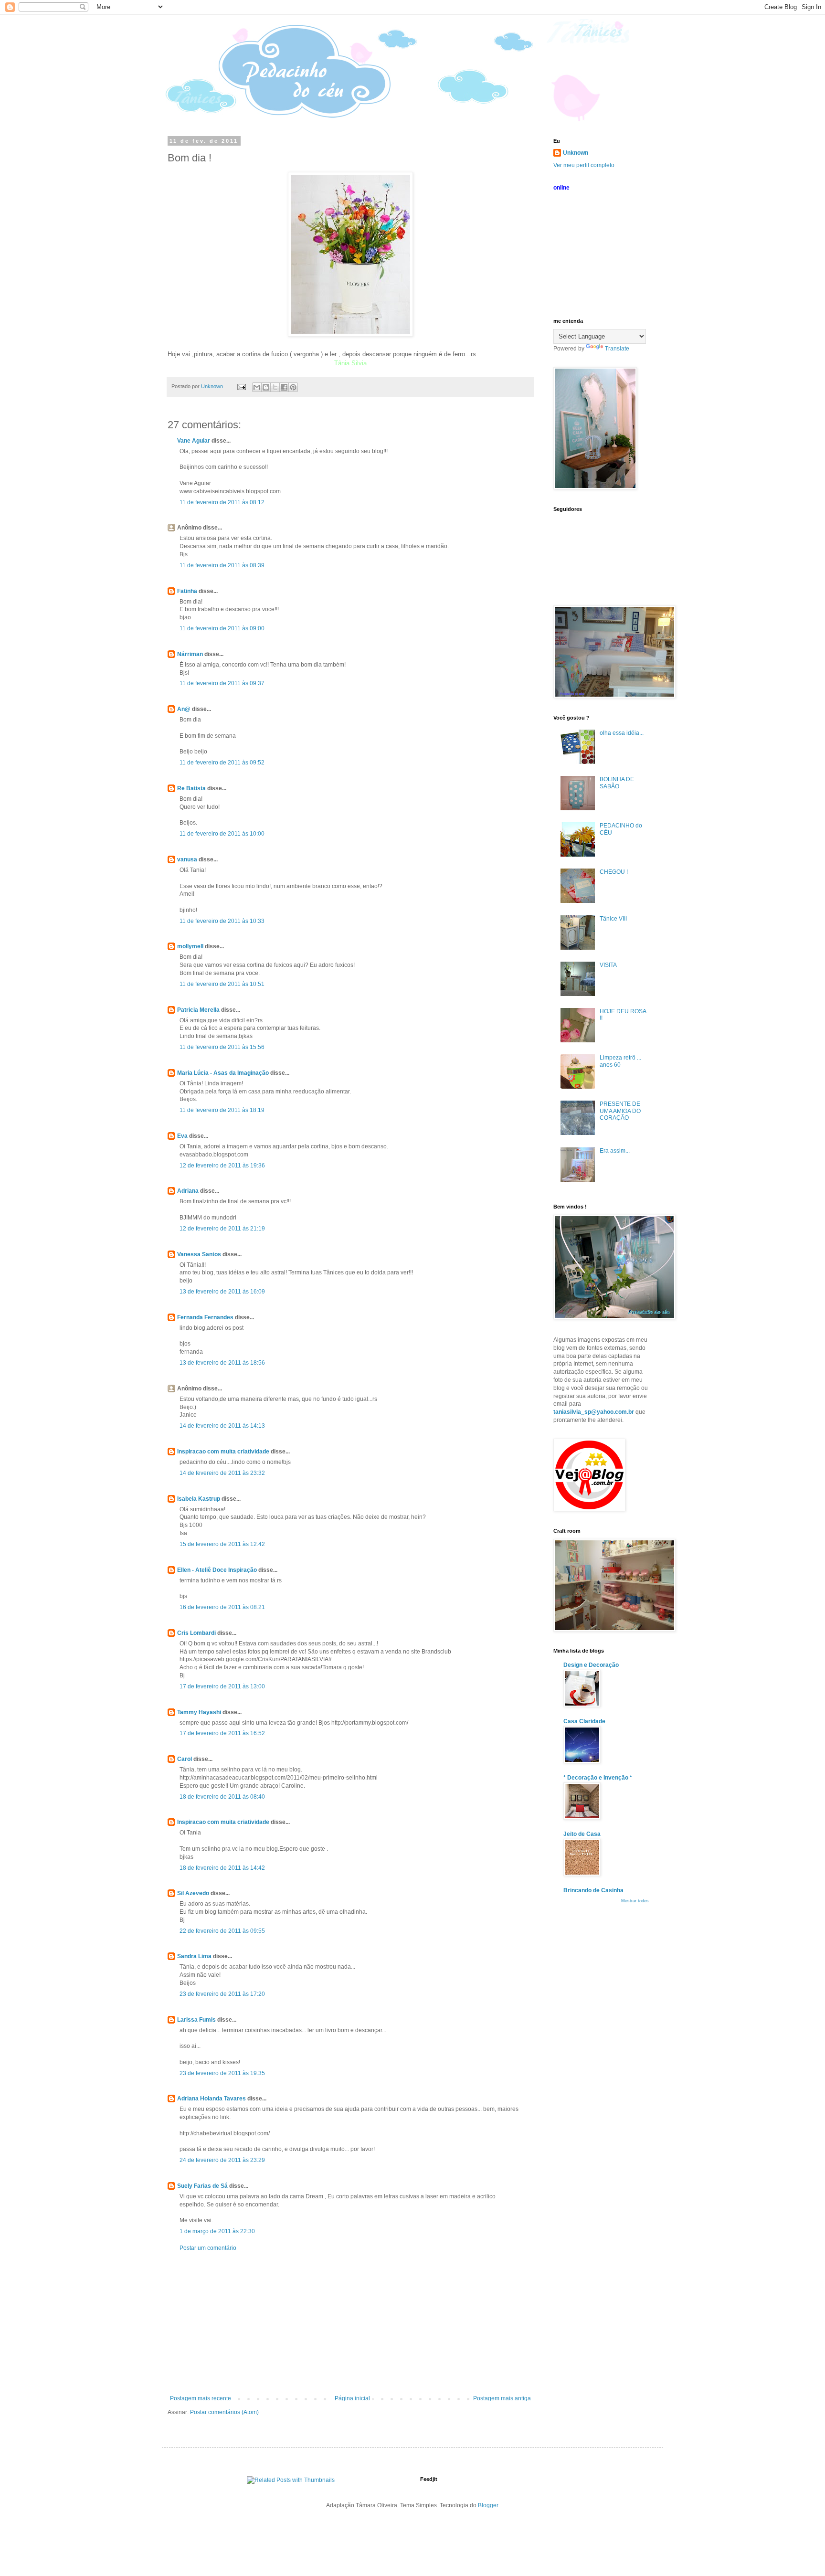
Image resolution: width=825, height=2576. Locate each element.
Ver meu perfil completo (584, 165)
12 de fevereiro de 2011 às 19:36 (222, 1166)
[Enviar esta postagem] (241, 386)
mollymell (190, 946)
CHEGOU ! (614, 872)
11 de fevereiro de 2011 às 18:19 (222, 1110)
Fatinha (187, 591)
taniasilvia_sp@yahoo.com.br (594, 1412)
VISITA (608, 965)
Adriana (188, 1191)
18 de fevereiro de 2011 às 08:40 (222, 1797)
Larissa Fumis (196, 2020)
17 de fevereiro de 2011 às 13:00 (222, 1686)
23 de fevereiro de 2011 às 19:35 (222, 2073)
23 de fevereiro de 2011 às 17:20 (222, 1994)
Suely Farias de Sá (202, 2186)
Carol (185, 1759)
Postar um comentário (208, 2248)
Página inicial (352, 2398)
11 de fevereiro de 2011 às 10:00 (222, 834)
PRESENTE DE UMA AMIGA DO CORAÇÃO (620, 1111)
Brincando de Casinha (593, 1890)
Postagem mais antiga (502, 2398)
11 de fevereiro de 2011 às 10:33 (222, 921)
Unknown (576, 153)
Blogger (488, 2505)
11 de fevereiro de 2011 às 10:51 (222, 984)
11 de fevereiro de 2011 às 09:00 (222, 628)
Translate (617, 349)
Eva (182, 1136)
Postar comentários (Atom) (224, 2412)
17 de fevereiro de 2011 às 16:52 (222, 1733)
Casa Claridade (584, 1721)
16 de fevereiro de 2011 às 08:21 (222, 1607)
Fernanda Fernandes (205, 1317)
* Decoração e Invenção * (598, 1778)
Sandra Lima (194, 1956)
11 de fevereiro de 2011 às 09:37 (222, 683)
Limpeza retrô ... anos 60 (620, 1061)
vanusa (187, 859)
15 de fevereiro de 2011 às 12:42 (222, 1544)
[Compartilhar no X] (275, 387)
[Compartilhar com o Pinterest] (293, 387)
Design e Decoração (591, 1665)
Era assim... (615, 1151)
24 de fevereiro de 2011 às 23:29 (222, 2160)
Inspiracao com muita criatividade (223, 1452)
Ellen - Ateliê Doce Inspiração (217, 1570)
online (561, 188)
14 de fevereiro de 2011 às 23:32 (222, 1473)
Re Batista (191, 788)
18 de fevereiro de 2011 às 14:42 (222, 1868)
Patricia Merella (198, 1010)
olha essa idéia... (622, 733)
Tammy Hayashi (199, 1712)
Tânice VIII (613, 919)
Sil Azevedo (193, 1893)
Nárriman (190, 654)
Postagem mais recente (201, 2398)
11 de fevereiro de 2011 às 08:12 (222, 502)
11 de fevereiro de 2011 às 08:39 (222, 565)
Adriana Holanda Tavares (212, 2099)
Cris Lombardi (196, 1633)
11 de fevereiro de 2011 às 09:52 (222, 763)
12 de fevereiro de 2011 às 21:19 (222, 1229)
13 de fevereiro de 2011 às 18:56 (222, 1363)
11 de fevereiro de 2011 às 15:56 (222, 1047)
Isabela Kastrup (199, 1499)
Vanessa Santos (199, 1254)
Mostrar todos (635, 1901)
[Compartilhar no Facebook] (284, 387)
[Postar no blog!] (266, 387)
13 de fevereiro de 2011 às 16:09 (222, 1292)
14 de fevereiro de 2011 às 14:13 (222, 1426)
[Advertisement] (350, 2323)
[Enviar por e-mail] (257, 387)
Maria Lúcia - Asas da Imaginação (223, 1073)
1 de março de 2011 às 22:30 (217, 2231)
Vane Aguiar (194, 441)
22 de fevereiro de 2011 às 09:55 (222, 1931)
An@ (185, 709)
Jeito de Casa (582, 1834)
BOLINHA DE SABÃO (617, 783)
